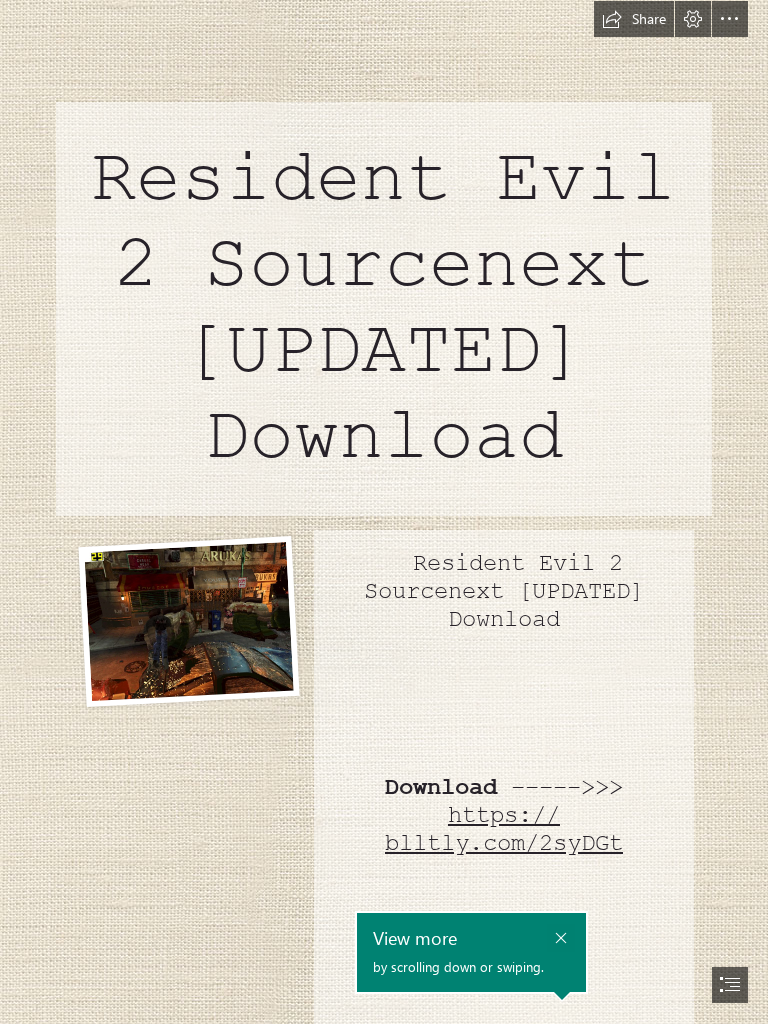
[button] (634, 19)
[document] (384, 512)
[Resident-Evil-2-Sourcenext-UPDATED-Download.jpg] (188, 620)
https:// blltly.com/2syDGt (504, 829)
